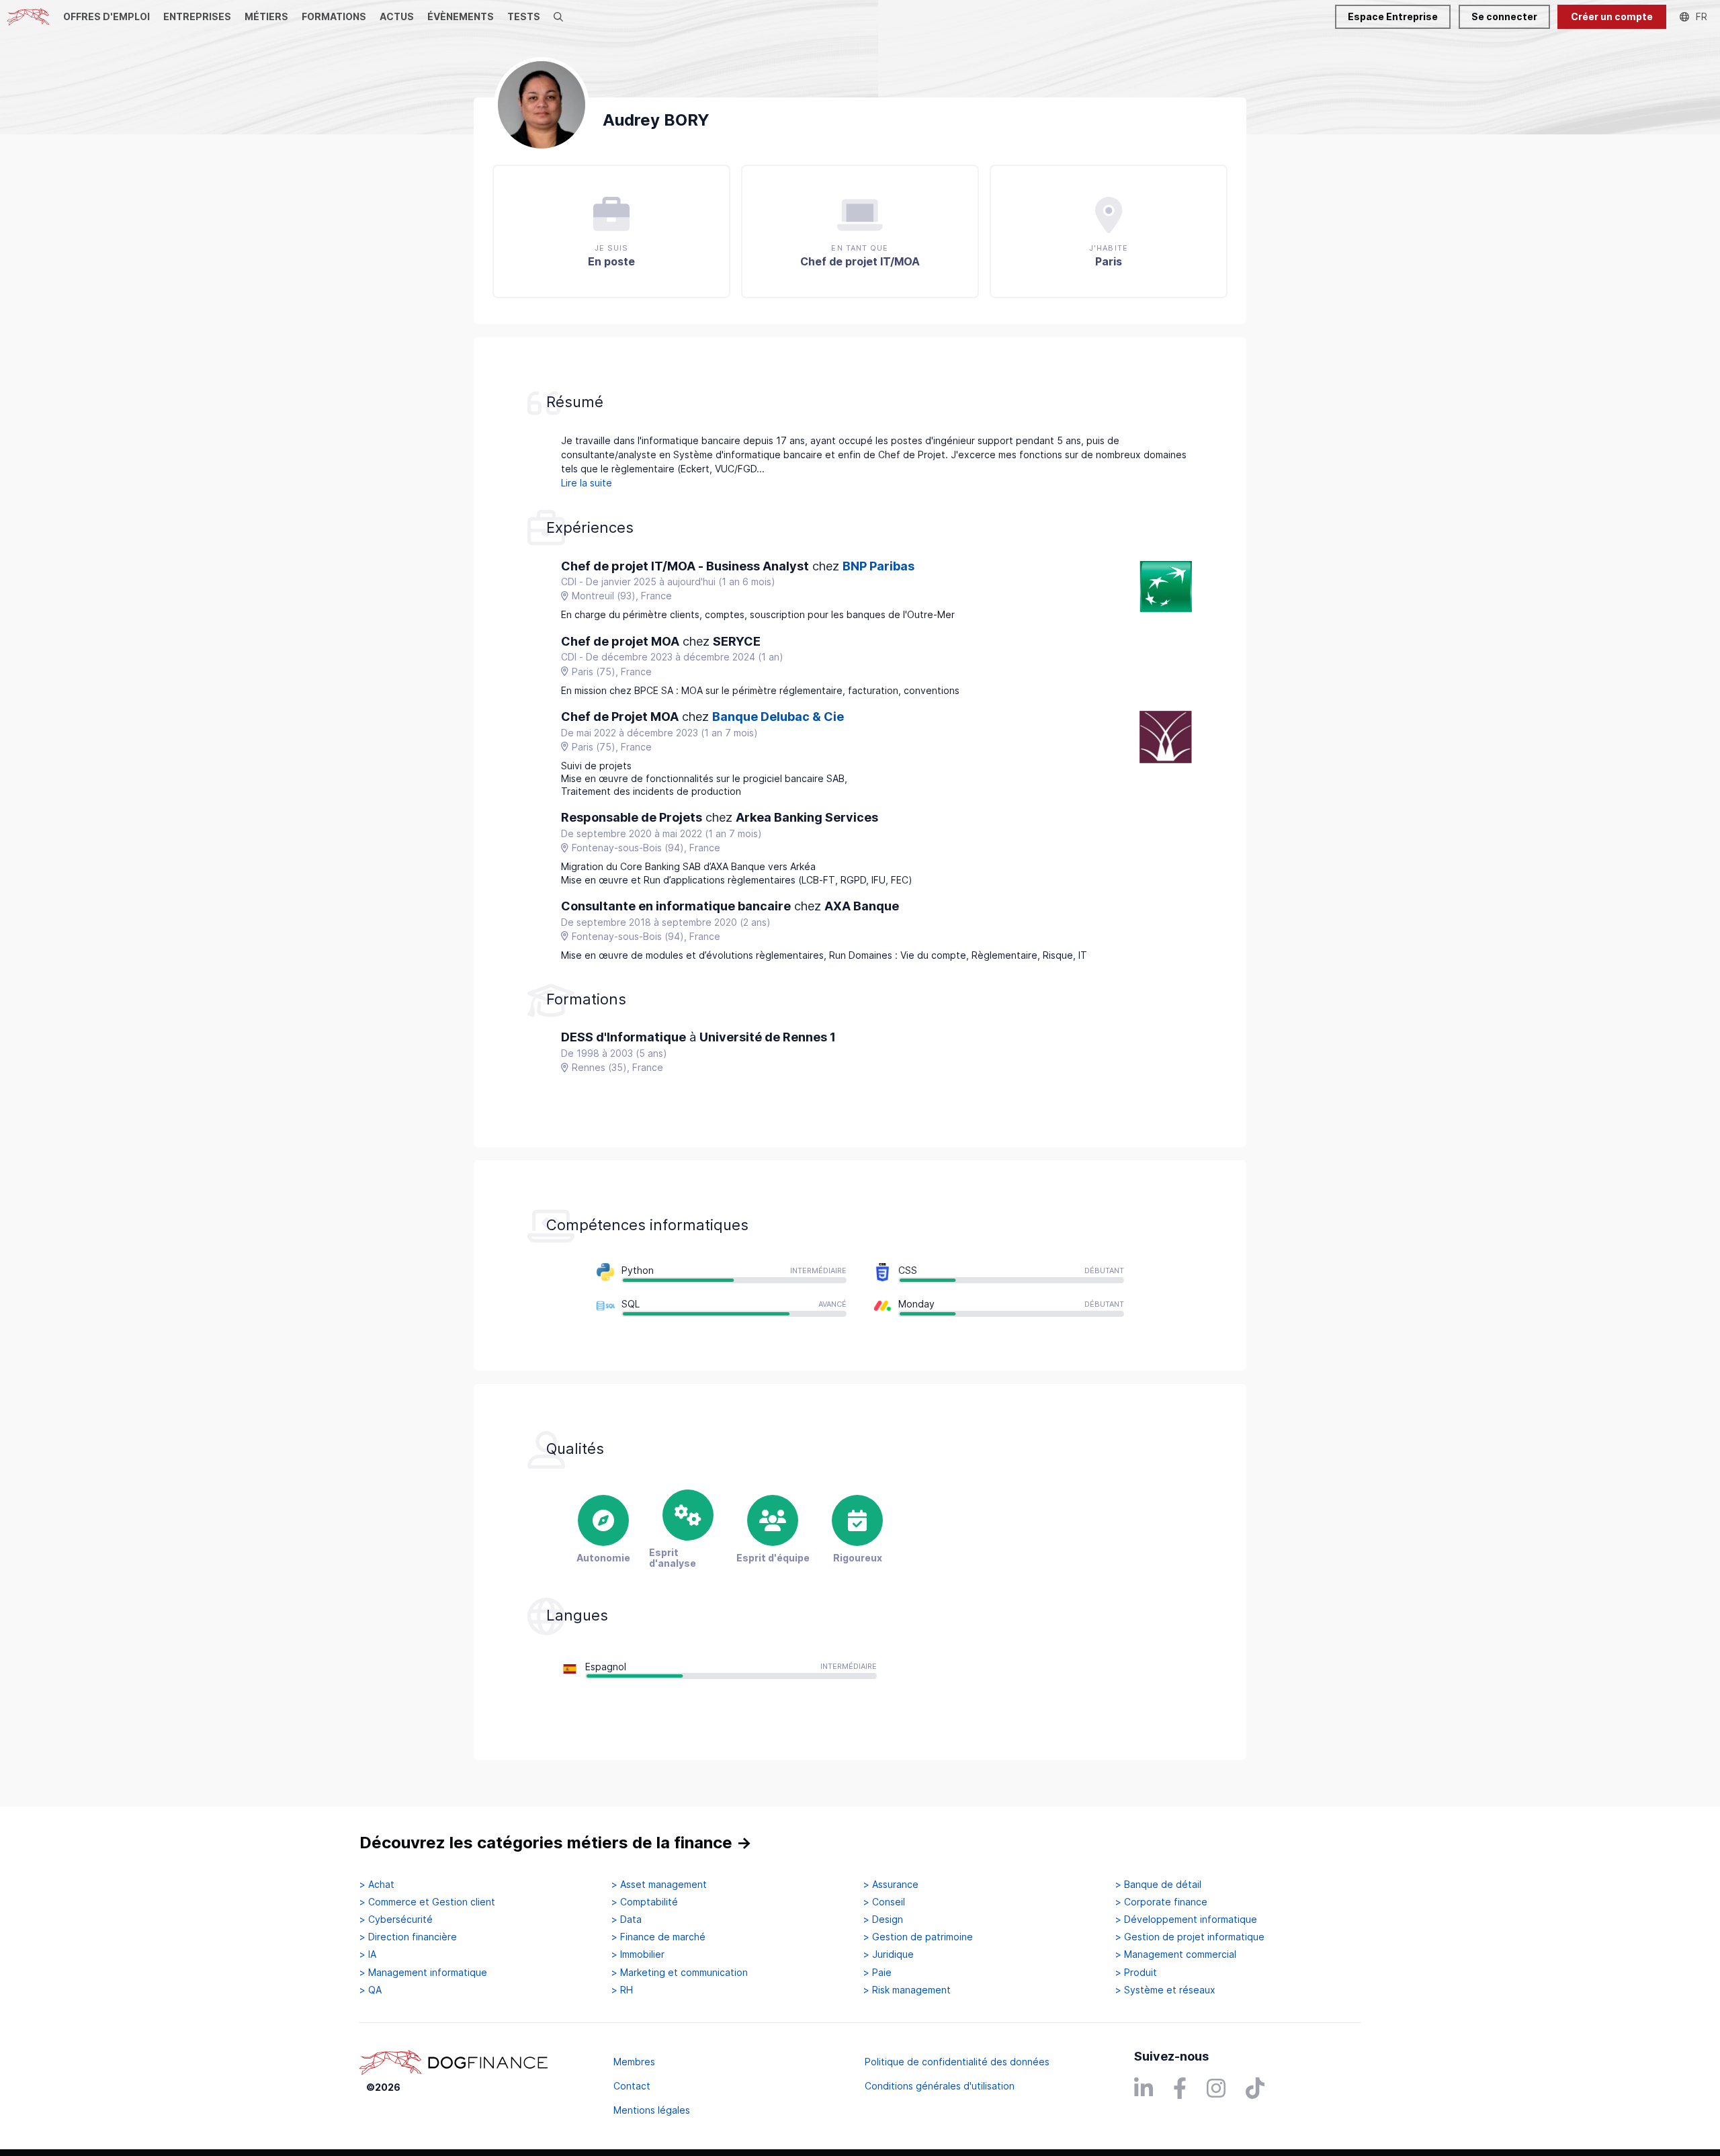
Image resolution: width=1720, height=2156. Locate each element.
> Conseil (884, 1902)
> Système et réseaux (1165, 1990)
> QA (371, 1990)
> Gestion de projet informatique (1190, 1937)
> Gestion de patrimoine (918, 1937)
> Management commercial (1176, 1954)
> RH (622, 1990)
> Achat (377, 1885)
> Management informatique (423, 1973)
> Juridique (889, 1954)
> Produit (1136, 1973)
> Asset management (659, 1885)
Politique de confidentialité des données (957, 2062)
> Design (883, 1920)
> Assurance (891, 1885)
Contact (632, 2086)
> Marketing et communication (680, 1973)
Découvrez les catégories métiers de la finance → (556, 1843)
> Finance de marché (658, 1937)
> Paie (877, 1973)
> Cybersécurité (396, 1920)
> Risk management (907, 1990)
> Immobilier (638, 1954)
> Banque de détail (1158, 1885)
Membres (634, 2062)
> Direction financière (408, 1937)
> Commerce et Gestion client (427, 1902)
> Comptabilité (645, 1902)
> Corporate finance (1161, 1902)
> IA (368, 1954)
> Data (627, 1920)
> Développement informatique (1186, 1920)
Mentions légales (652, 2110)
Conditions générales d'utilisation (940, 2086)
